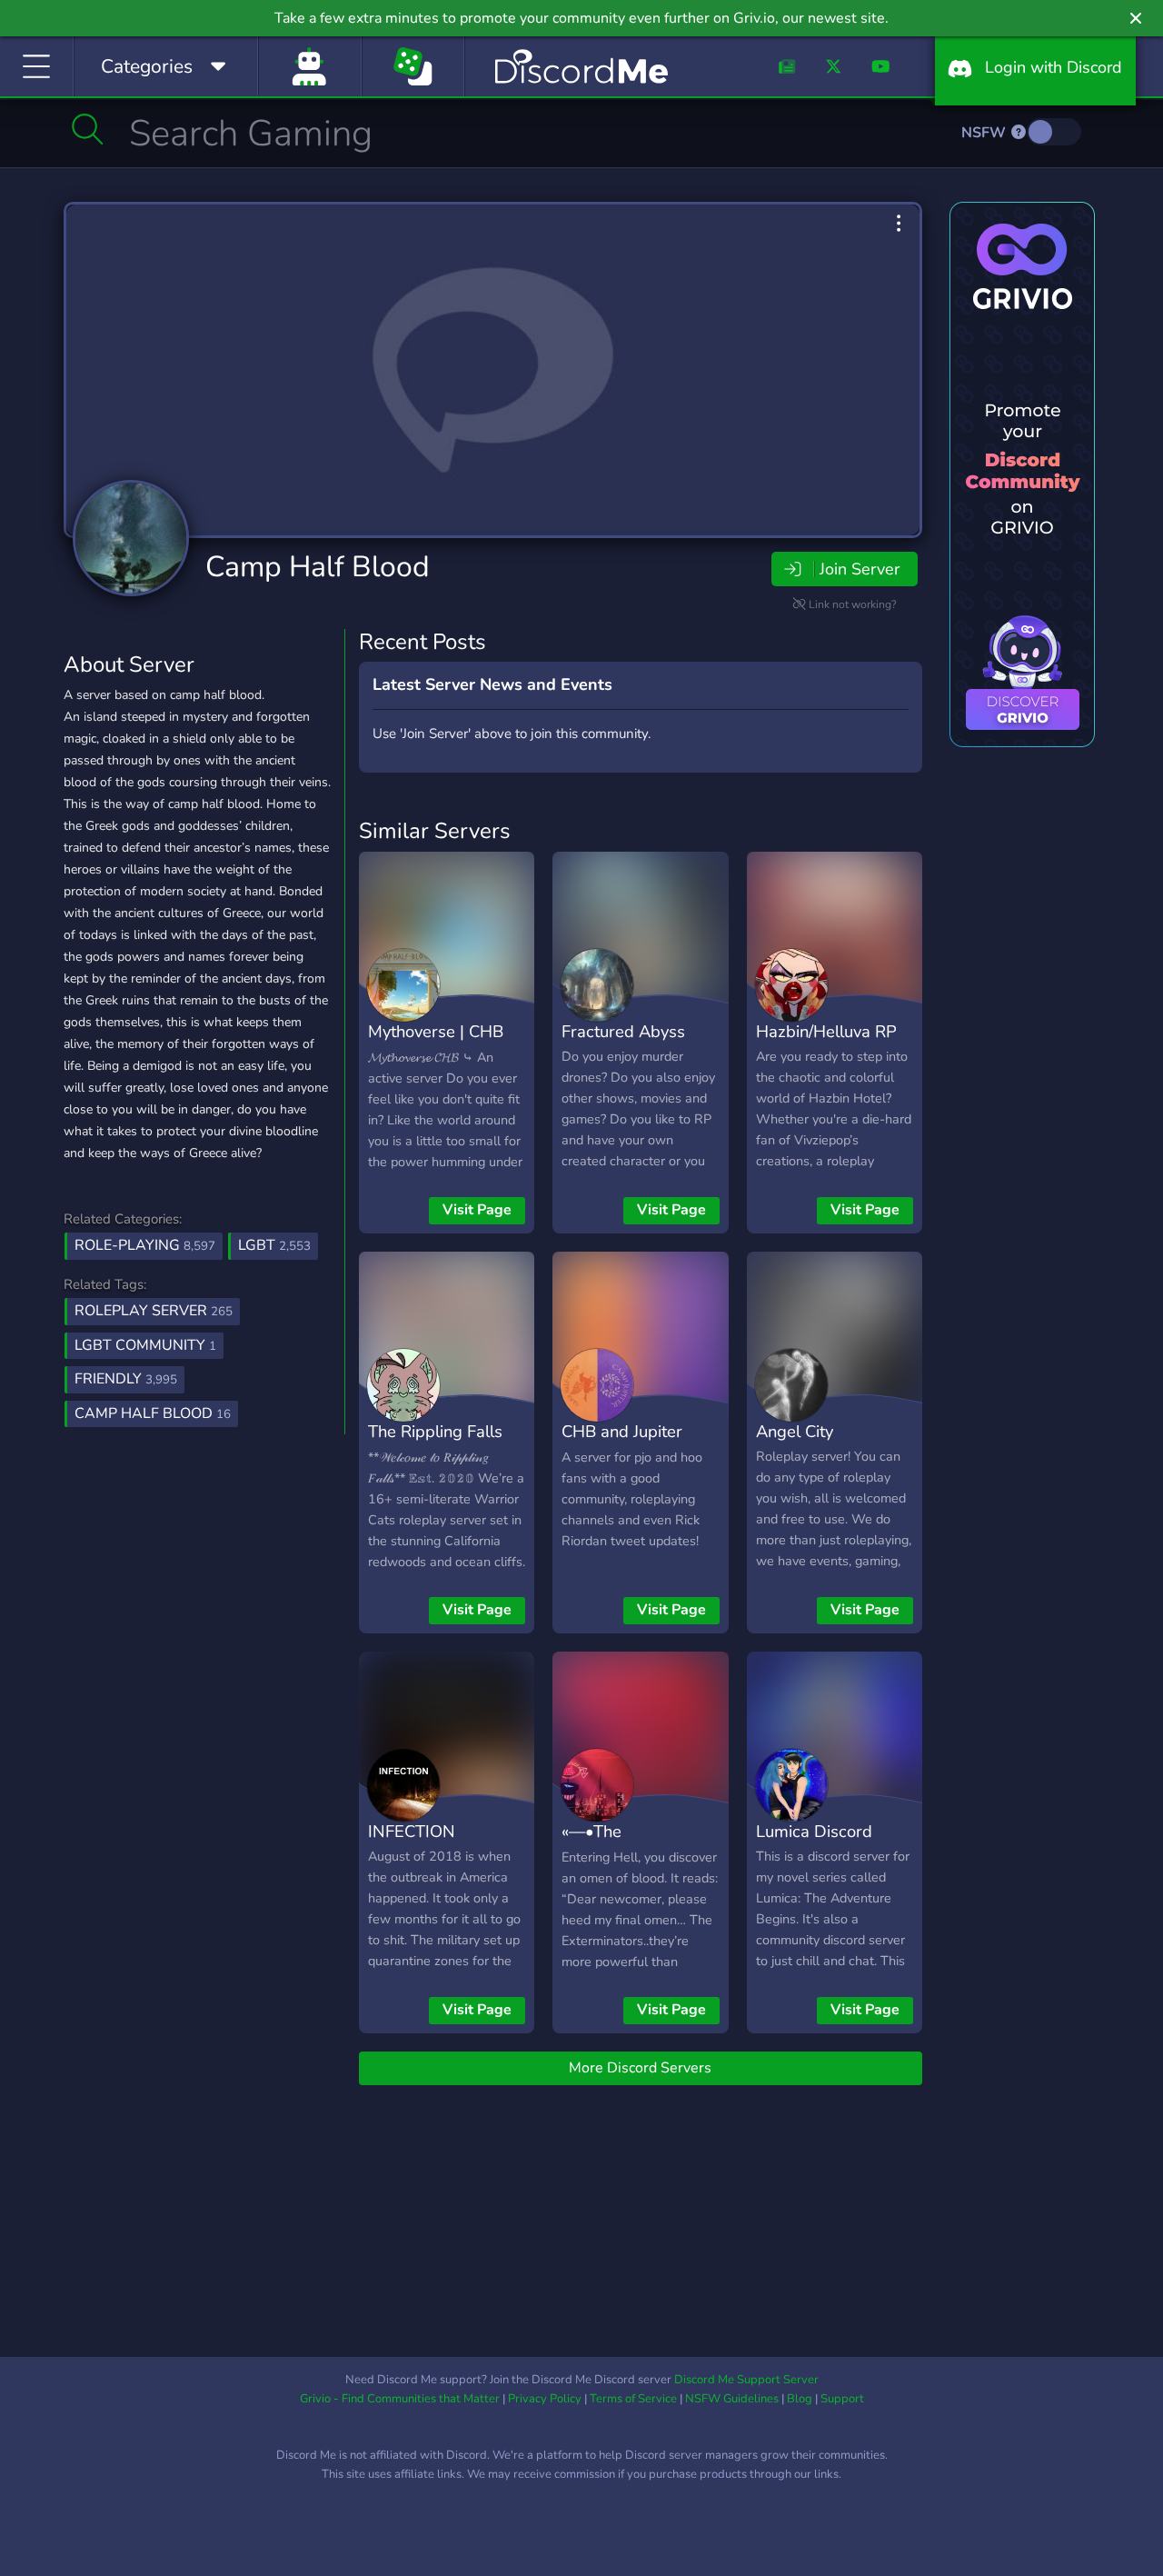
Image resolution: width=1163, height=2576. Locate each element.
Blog (800, 2399)
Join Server (860, 569)
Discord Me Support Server (746, 2380)
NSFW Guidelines (732, 2399)
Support (842, 2399)
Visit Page (477, 1210)
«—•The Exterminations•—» (634, 1844)
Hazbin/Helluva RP (826, 1031)
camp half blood (153, 1413)
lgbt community (145, 1345)
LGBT (274, 1245)
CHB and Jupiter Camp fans (622, 1444)
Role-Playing (145, 1245)
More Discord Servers (640, 2068)
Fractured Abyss (623, 1031)
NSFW (985, 133)
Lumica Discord (814, 1831)
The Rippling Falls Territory (435, 1444)
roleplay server (154, 1311)
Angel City (795, 1431)
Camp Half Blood (318, 567)
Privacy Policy (545, 2399)
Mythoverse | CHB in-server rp (436, 1044)
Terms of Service (633, 2399)
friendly (126, 1379)
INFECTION (412, 1831)
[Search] (88, 129)
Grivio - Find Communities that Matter (400, 2399)
